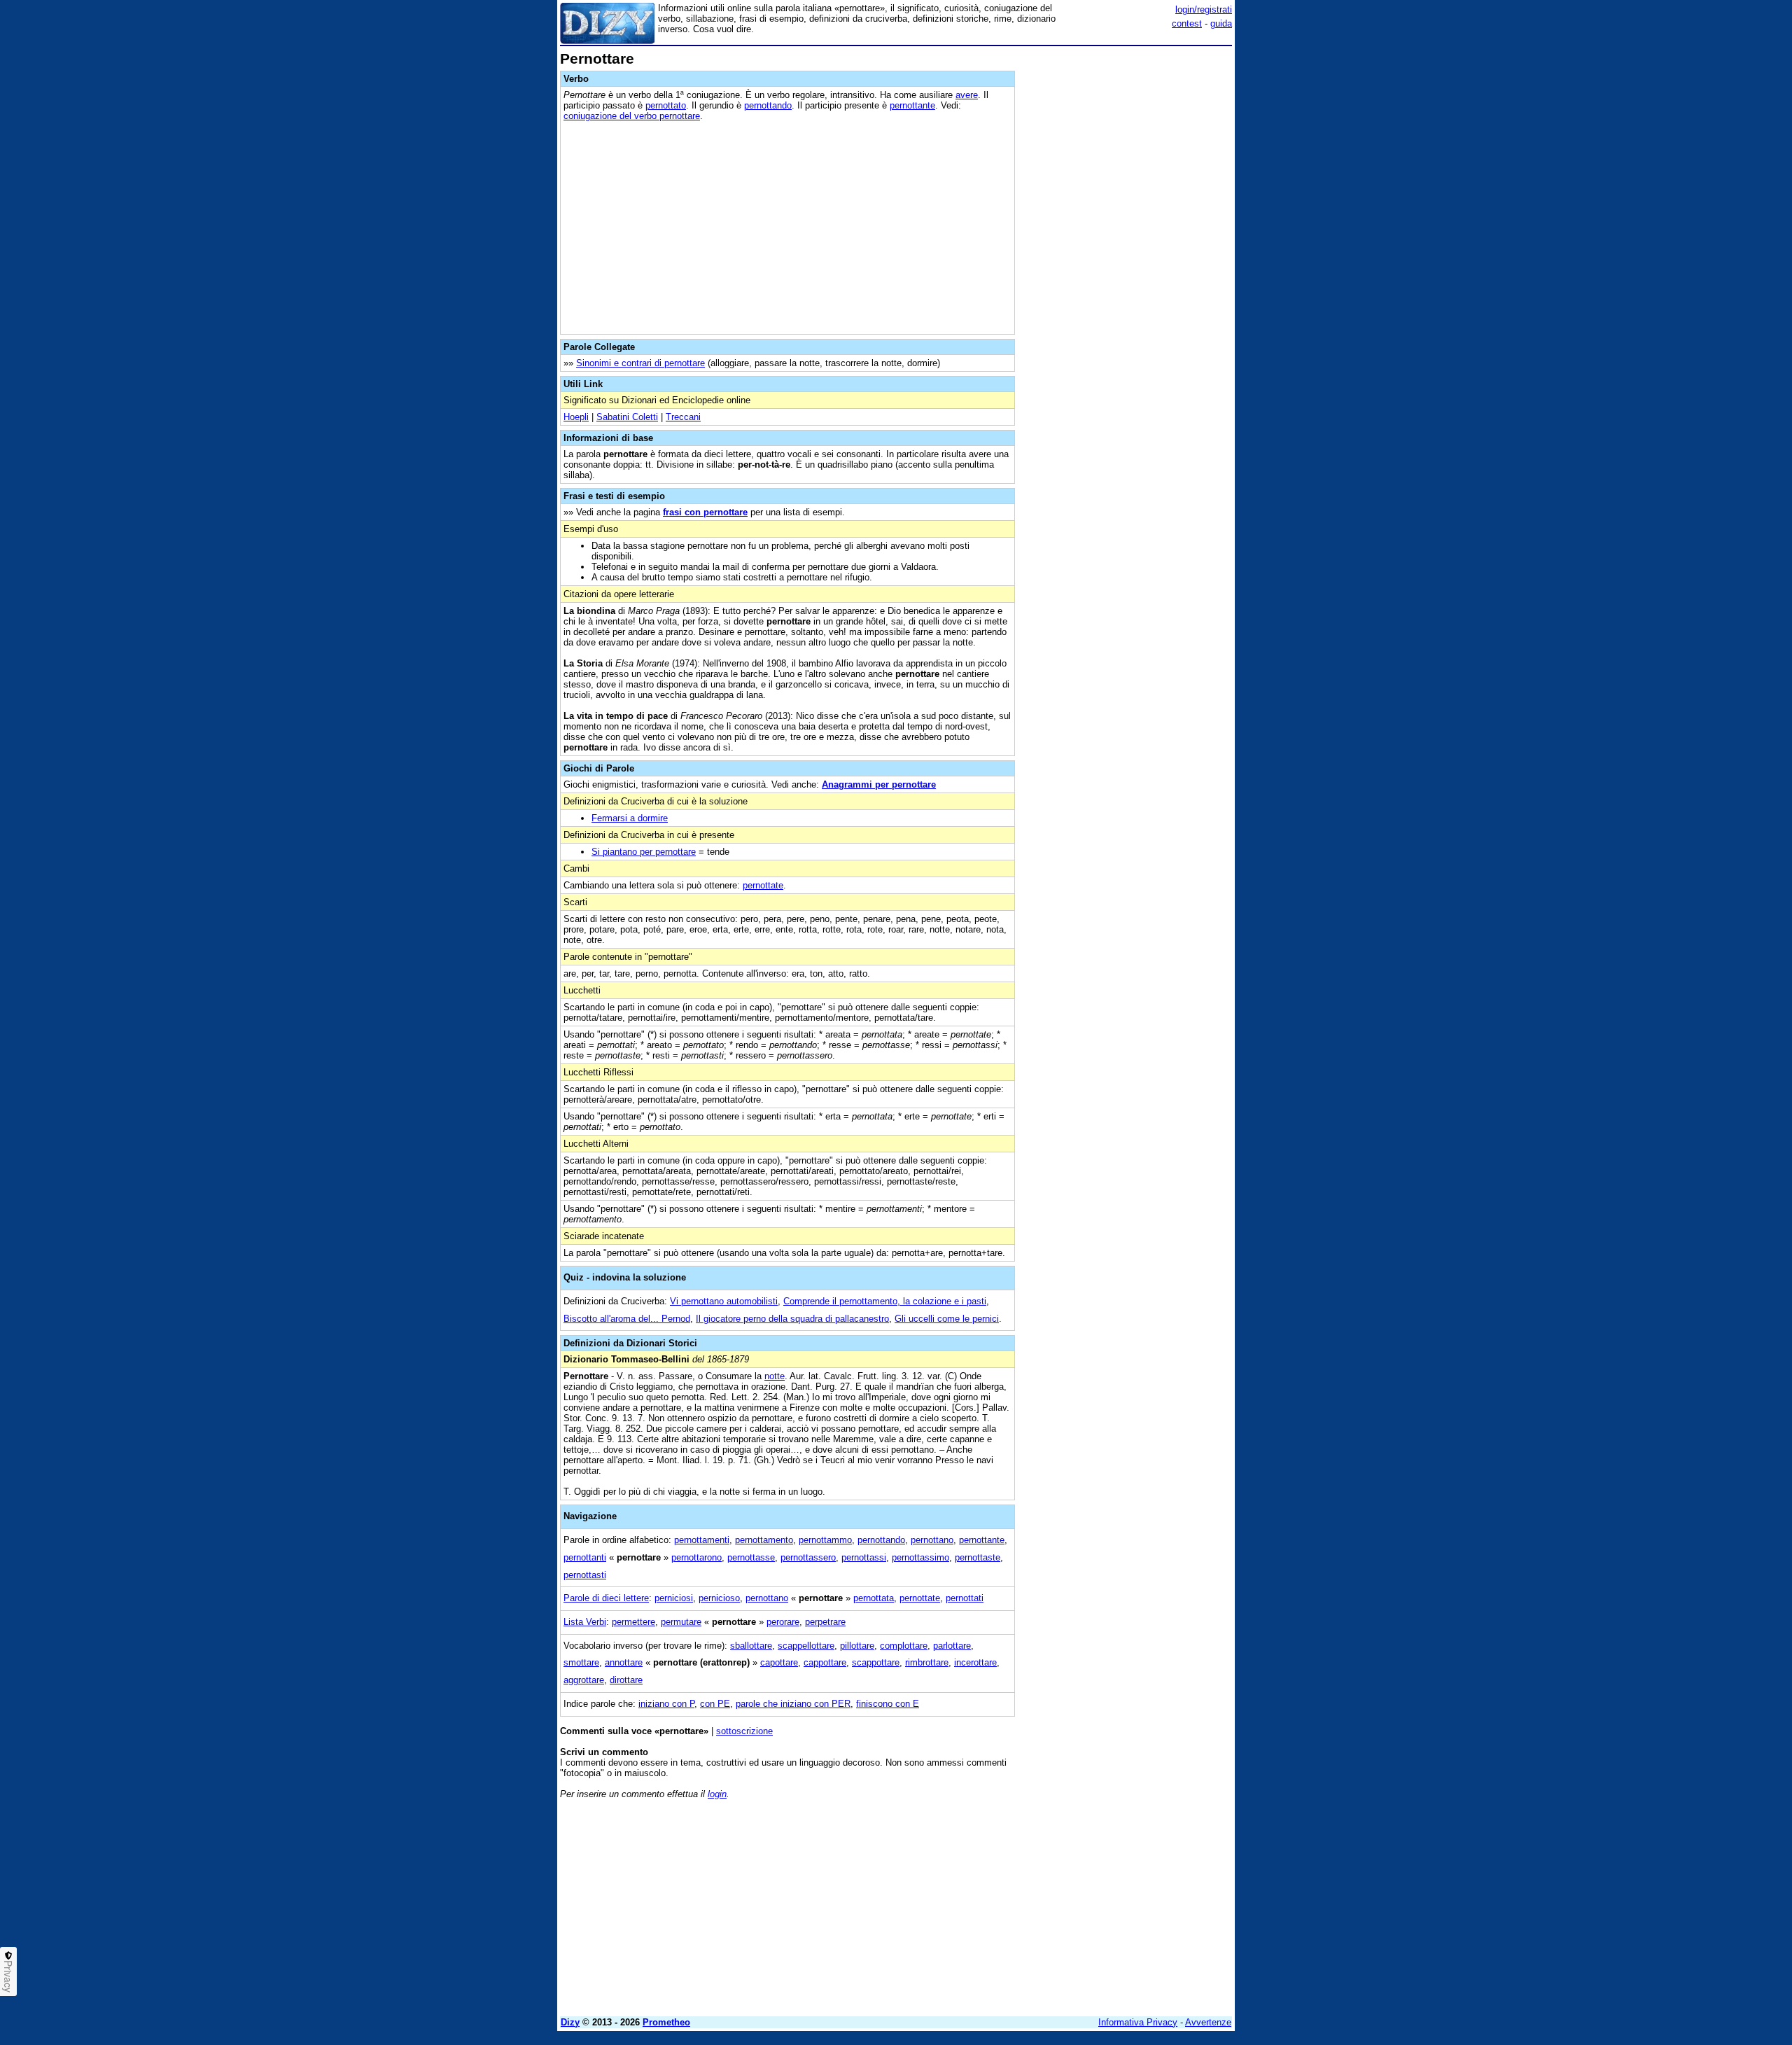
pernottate (763, 885)
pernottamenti (702, 1540)
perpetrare (825, 1622)
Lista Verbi (585, 1622)
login (717, 1794)
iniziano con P (666, 1704)
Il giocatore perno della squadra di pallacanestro (792, 1319)
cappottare (825, 1662)
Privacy (8, 1976)
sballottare (751, 1646)
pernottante (912, 105)
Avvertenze (1208, 2022)
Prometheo (666, 2022)
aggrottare (584, 1680)
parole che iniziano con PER (793, 1704)
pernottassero (808, 1557)
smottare (581, 1662)
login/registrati (1204, 9)
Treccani (683, 417)
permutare (681, 1622)
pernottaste (978, 1557)
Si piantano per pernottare (644, 852)
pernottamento (764, 1540)
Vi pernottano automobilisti (724, 1301)
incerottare (975, 1662)
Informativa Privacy (1138, 2022)
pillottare (857, 1646)
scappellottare (806, 1646)
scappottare (876, 1662)
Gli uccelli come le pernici (947, 1319)
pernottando (768, 105)
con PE (715, 1704)
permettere (633, 1622)
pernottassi (864, 1557)
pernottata (874, 1598)
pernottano (932, 1540)
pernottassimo (920, 1557)
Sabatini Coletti (627, 417)
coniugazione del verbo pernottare (632, 116)
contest (1187, 23)
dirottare (626, 1680)
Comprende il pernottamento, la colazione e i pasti (885, 1301)
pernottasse (751, 1557)
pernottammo (825, 1540)
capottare (779, 1662)
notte (775, 1376)
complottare (904, 1646)
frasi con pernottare (705, 512)
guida (1221, 23)
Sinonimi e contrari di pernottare (640, 363)
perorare (783, 1622)
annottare (624, 1662)
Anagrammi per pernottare (879, 784)
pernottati (965, 1598)
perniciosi (674, 1598)
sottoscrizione (744, 1731)
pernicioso (719, 1598)
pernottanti (585, 1557)
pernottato (666, 105)
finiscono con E (888, 1704)
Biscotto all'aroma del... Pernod (627, 1319)
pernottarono (696, 1557)
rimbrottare (927, 1662)
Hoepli (576, 417)
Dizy (570, 2022)
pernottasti (585, 1575)
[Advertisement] (1127, 261)
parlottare (952, 1646)
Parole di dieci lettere (606, 1598)
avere (967, 95)
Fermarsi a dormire (630, 818)
